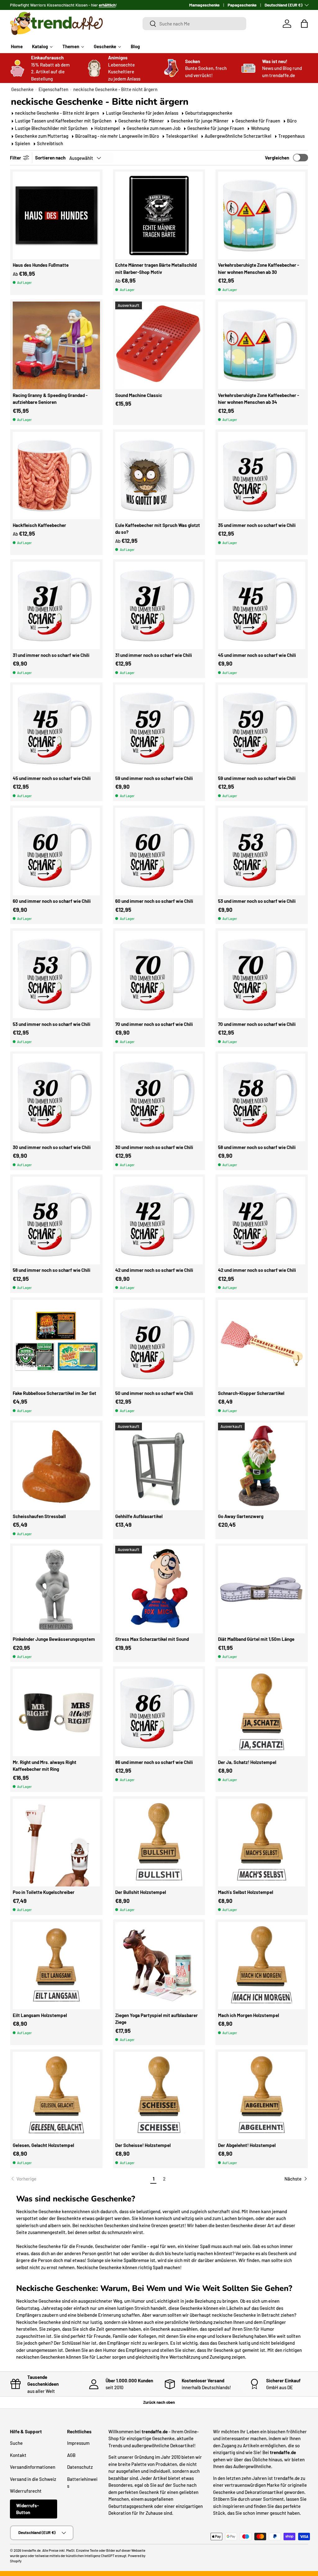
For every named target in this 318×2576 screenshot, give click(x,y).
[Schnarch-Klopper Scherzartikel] (262, 1344)
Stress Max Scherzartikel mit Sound (152, 1639)
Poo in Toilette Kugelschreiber (44, 1892)
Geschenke (22, 89)
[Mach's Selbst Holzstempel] (262, 1843)
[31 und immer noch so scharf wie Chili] (57, 606)
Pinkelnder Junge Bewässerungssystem (54, 1639)
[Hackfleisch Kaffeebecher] (57, 476)
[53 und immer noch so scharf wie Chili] (262, 852)
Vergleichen (277, 158)
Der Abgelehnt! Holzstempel (247, 2145)
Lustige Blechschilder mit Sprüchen (51, 128)
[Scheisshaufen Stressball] (57, 1466)
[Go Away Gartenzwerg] (262, 1466)
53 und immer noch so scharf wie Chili (257, 901)
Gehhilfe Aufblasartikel (139, 1516)
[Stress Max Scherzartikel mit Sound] (159, 1590)
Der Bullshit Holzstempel (141, 1892)
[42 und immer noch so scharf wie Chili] (159, 1221)
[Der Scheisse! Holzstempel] (159, 2096)
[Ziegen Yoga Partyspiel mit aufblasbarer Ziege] (159, 1966)
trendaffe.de (31, 2550)
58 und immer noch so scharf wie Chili (257, 1147)
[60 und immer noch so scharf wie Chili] (57, 852)
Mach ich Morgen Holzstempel (249, 2015)
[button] (304, 24)
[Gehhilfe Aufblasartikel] (159, 1466)
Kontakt (18, 2455)
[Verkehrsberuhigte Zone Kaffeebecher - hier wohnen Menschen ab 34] (262, 345)
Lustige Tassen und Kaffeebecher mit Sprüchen (63, 121)
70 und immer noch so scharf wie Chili (154, 1024)
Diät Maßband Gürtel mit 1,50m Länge (256, 1639)
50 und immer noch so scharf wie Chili (154, 1393)
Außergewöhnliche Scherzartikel (238, 136)
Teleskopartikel (182, 136)
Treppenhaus (291, 136)
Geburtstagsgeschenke (209, 113)
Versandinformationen (33, 2467)
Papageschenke (242, 5)
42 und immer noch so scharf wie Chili (154, 1270)
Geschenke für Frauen (258, 121)
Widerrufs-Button (27, 2509)
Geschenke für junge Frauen (216, 128)
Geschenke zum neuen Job (154, 128)
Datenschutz (80, 2467)
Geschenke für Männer (141, 121)
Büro (292, 121)
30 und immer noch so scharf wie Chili (52, 1147)
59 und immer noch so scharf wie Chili (154, 778)
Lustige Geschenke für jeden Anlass (142, 113)
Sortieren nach (50, 158)
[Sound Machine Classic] (159, 345)
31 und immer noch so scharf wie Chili (51, 655)
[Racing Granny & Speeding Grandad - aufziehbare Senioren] (57, 345)
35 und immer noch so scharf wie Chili (257, 525)
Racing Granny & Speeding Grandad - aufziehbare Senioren (50, 399)
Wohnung (260, 128)
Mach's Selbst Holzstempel (246, 1892)
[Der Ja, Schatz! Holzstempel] (262, 1713)
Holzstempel (107, 128)
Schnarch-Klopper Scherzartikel (251, 1393)
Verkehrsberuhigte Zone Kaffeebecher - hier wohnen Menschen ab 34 (259, 399)
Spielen (23, 143)
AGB (71, 2455)
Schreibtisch (50, 143)
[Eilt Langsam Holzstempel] (57, 1966)
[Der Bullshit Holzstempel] (159, 1843)
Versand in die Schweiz (33, 2479)
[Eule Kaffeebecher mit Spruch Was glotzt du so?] (159, 476)
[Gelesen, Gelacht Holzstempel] (57, 2096)
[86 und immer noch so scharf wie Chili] (159, 1713)
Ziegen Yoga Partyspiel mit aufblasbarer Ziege (157, 2019)
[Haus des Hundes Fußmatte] (57, 215)
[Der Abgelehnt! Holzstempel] (262, 2096)
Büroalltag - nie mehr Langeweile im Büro (117, 136)
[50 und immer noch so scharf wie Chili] (159, 1344)
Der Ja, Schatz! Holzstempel (247, 1762)
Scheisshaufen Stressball (39, 1516)
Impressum (78, 2443)
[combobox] (194, 24)
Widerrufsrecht (26, 2491)
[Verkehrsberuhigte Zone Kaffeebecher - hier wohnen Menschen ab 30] (262, 215)
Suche (16, 2443)
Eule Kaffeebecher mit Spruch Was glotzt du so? (158, 529)
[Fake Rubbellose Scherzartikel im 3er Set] (57, 1344)
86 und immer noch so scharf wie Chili (154, 1762)
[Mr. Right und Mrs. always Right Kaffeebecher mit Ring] (57, 1713)
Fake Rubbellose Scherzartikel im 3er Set (55, 1393)
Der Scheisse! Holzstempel (143, 2145)
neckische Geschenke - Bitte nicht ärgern (115, 89)
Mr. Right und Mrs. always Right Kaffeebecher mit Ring (45, 1766)
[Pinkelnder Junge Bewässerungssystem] (57, 1590)
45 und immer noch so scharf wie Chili (257, 655)
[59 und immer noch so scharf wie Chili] (159, 728)
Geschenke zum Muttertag (42, 136)
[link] (79, 2179)
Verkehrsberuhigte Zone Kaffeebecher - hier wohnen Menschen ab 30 (259, 268)
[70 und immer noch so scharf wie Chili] (159, 975)
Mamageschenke (204, 5)
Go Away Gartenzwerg (241, 1516)
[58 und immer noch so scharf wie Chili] (262, 1097)
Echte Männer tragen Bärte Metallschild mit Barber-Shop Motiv (156, 268)
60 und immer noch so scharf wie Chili (52, 901)
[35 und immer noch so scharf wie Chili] (262, 476)
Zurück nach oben (159, 2402)
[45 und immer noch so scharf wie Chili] (262, 606)
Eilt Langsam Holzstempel (40, 2015)
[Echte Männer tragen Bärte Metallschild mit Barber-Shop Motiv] (159, 215)
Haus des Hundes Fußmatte (41, 265)
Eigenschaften (53, 89)
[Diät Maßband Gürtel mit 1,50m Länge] (262, 1590)
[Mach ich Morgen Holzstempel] (262, 1966)
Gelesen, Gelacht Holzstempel (43, 2145)
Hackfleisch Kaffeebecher (39, 525)
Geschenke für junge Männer (200, 121)
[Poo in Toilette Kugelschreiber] (57, 1843)
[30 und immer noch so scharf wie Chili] (57, 1097)
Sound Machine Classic (139, 395)
